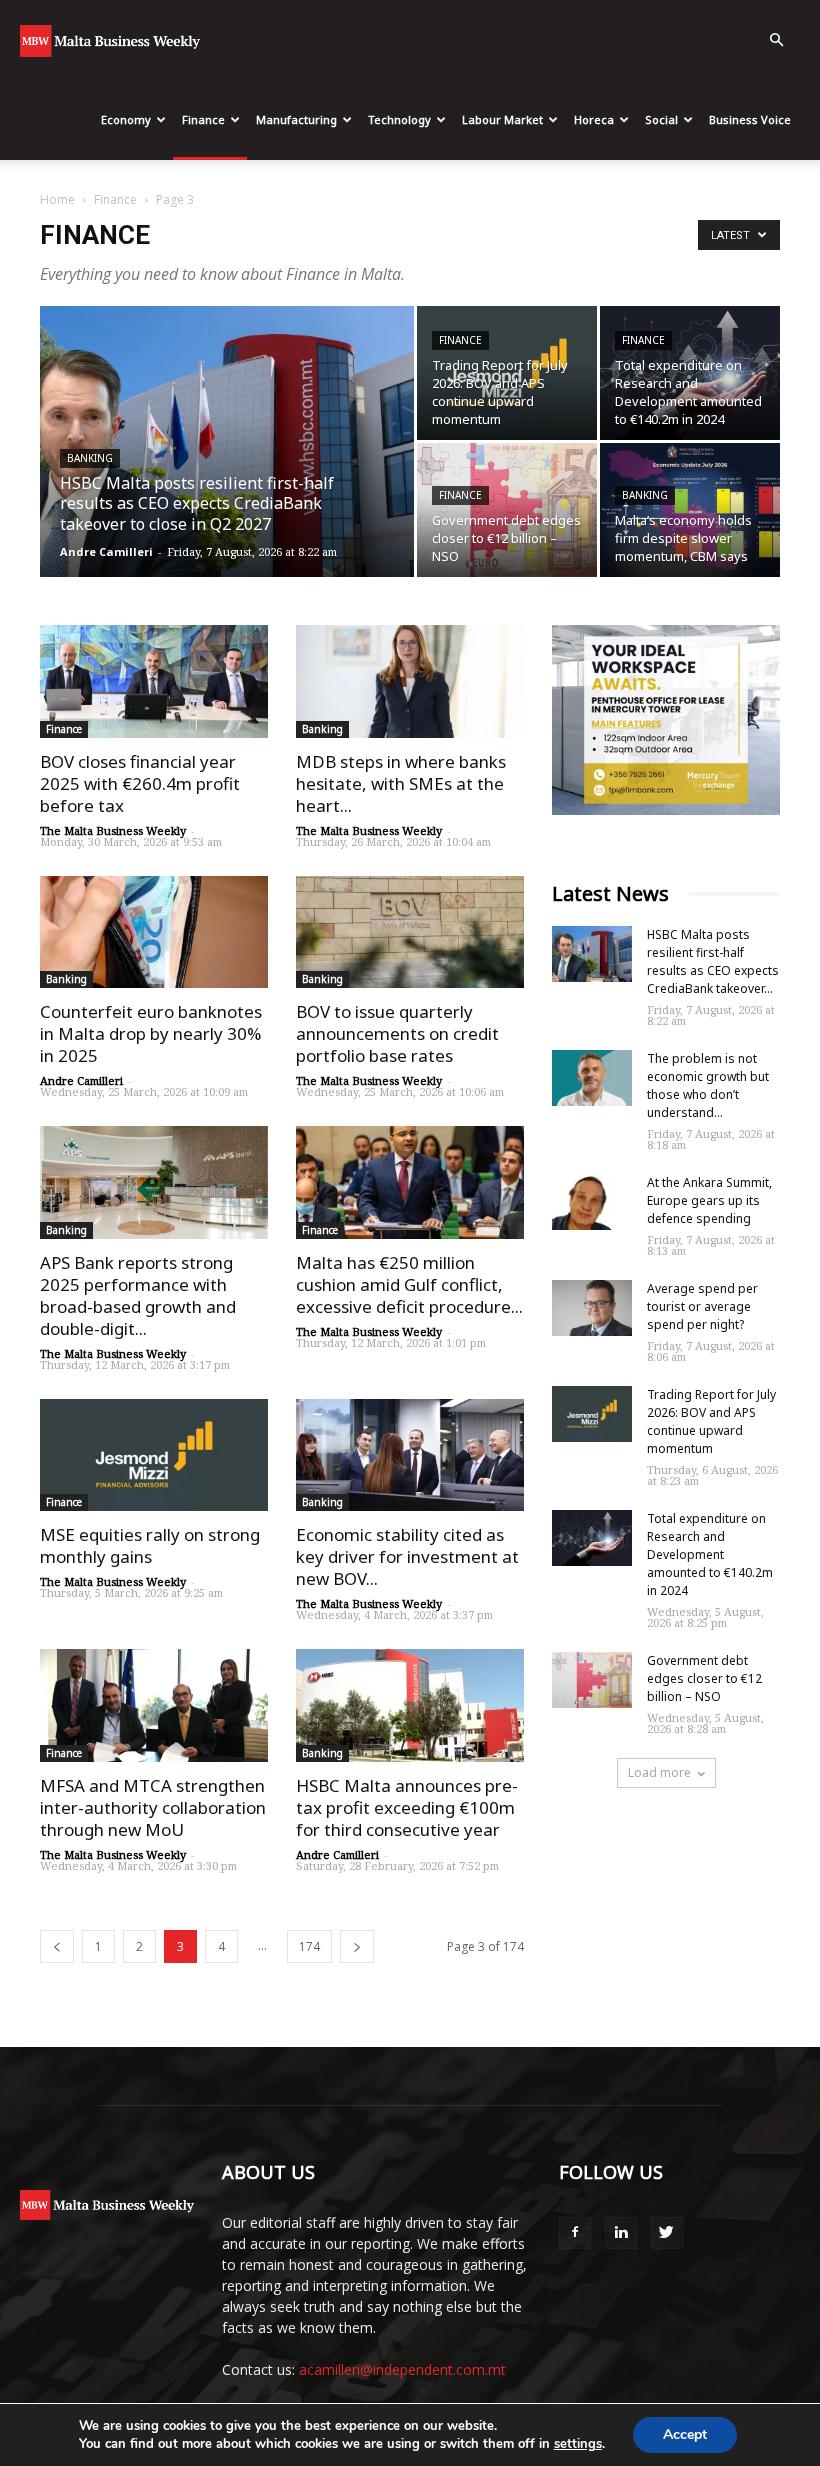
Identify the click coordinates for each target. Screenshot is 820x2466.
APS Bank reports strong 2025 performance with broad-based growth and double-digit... (138, 1295)
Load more (659, 1772)
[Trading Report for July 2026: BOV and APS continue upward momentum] (507, 373)
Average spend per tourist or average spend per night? (702, 1306)
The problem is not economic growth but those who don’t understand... (708, 1085)
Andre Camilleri (106, 551)
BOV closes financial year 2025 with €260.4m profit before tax (140, 783)
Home (57, 199)
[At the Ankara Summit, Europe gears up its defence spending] (592, 1202)
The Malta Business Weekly (113, 830)
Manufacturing (296, 119)
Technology (399, 119)
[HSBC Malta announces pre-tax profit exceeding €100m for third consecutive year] (410, 1705)
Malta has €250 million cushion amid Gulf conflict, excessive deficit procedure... (409, 1284)
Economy (126, 119)
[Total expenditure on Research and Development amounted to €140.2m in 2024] (690, 373)
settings (578, 2444)
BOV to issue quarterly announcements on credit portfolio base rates (397, 1033)
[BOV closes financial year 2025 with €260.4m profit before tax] (154, 681)
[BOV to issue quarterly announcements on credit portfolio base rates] (410, 932)
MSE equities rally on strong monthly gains (150, 1545)
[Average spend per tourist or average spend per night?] (592, 1308)
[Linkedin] (621, 2233)
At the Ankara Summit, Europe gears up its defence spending (709, 1200)
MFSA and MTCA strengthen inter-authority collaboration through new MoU (153, 1807)
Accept (685, 2434)
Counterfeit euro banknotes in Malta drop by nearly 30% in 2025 (151, 1033)
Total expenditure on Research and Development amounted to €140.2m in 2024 (710, 1554)
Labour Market (502, 119)
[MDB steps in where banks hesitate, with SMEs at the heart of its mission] (410, 681)
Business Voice (750, 119)
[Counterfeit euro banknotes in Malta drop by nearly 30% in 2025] (154, 932)
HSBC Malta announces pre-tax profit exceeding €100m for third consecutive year (407, 1807)
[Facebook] (575, 2233)
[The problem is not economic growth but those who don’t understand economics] (592, 1078)
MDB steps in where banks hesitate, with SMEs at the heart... (401, 783)
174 (309, 1946)
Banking (90, 458)
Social (661, 119)
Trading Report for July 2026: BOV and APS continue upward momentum (711, 1421)
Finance (203, 119)
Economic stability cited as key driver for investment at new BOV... (407, 1556)
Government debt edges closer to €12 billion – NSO (704, 1678)
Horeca (594, 119)
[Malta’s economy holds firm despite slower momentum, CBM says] (690, 510)
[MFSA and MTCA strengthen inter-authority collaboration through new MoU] (154, 1705)
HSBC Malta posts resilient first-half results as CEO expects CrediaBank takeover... (713, 961)
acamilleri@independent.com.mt (402, 2369)
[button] (776, 40)
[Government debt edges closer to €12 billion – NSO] (507, 510)
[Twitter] (667, 2233)
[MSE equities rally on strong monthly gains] (154, 1455)
